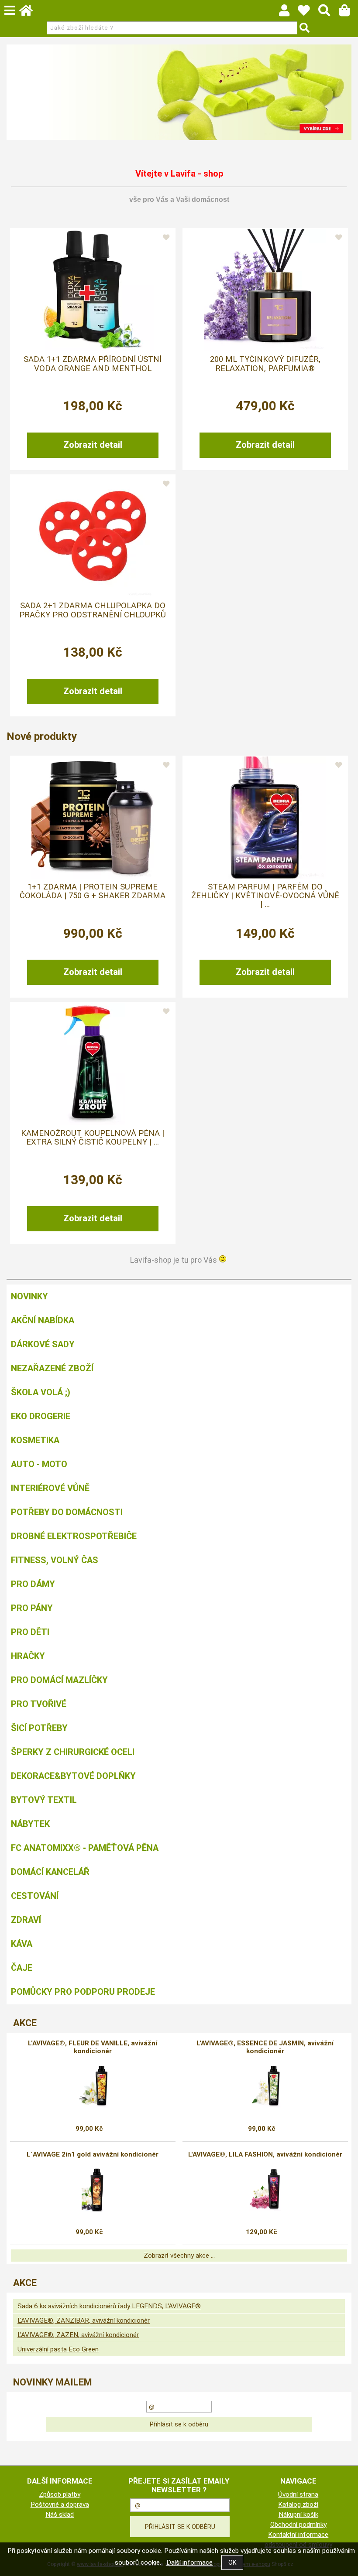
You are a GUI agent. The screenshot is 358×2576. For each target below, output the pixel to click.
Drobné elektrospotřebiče (74, 1536)
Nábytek (30, 1824)
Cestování (35, 1896)
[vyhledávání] (329, 13)
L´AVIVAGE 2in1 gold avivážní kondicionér (93, 2154)
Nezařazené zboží (52, 1368)
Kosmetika (35, 1440)
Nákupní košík (298, 2515)
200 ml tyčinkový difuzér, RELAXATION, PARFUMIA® (265, 364)
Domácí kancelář (50, 1872)
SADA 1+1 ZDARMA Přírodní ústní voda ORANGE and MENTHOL (93, 364)
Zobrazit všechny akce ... (179, 2256)
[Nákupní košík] (349, 13)
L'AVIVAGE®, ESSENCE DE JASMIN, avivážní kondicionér (265, 2047)
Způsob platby (60, 2494)
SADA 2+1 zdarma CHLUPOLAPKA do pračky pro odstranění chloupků (93, 610)
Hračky (28, 1656)
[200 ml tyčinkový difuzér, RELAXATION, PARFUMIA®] (265, 290)
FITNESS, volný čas (55, 1560)
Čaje (22, 1968)
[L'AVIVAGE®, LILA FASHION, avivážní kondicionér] (265, 2190)
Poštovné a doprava (60, 2504)
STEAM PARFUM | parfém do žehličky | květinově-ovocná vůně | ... (265, 896)
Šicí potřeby (39, 1728)
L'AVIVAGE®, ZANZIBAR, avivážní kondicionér (84, 2320)
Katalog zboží (298, 2504)
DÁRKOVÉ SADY (43, 1344)
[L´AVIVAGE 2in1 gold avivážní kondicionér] (93, 2190)
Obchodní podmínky (298, 2525)
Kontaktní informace (298, 2535)
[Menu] (10, 10)
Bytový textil (44, 1800)
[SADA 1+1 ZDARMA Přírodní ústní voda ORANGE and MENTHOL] (93, 290)
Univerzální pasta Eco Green (58, 2349)
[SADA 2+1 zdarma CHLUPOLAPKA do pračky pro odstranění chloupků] (93, 536)
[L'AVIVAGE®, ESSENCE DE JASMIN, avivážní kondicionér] (265, 2086)
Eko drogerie (41, 1416)
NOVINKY (29, 1296)
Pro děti (30, 1632)
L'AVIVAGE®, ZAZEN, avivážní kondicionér (78, 2335)
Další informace (189, 2562)
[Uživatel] (308, 13)
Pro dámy (33, 1584)
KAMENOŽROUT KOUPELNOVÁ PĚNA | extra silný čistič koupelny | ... (93, 1138)
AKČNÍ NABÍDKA (43, 1320)
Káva (22, 1944)
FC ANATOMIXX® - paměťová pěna (85, 1848)
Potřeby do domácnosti (67, 1512)
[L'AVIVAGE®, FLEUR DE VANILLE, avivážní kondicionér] (93, 2086)
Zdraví (26, 1920)
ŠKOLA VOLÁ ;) (41, 1392)
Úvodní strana (298, 2494)
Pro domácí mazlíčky (59, 1680)
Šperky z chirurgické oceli (73, 1752)
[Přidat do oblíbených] (166, 238)
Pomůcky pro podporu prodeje (83, 1992)
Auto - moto (39, 1464)
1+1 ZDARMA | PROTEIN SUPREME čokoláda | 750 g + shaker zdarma (93, 891)
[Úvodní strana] (30, 13)
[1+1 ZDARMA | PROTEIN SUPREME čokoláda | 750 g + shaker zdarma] (93, 818)
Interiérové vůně (50, 1488)
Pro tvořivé (39, 1704)
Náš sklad (60, 2515)
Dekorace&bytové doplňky (73, 1776)
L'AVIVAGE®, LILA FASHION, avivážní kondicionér (265, 2154)
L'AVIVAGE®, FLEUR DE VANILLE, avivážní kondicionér (93, 2047)
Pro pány (32, 1608)
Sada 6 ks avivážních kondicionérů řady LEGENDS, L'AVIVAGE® (109, 2306)
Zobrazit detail (93, 445)
